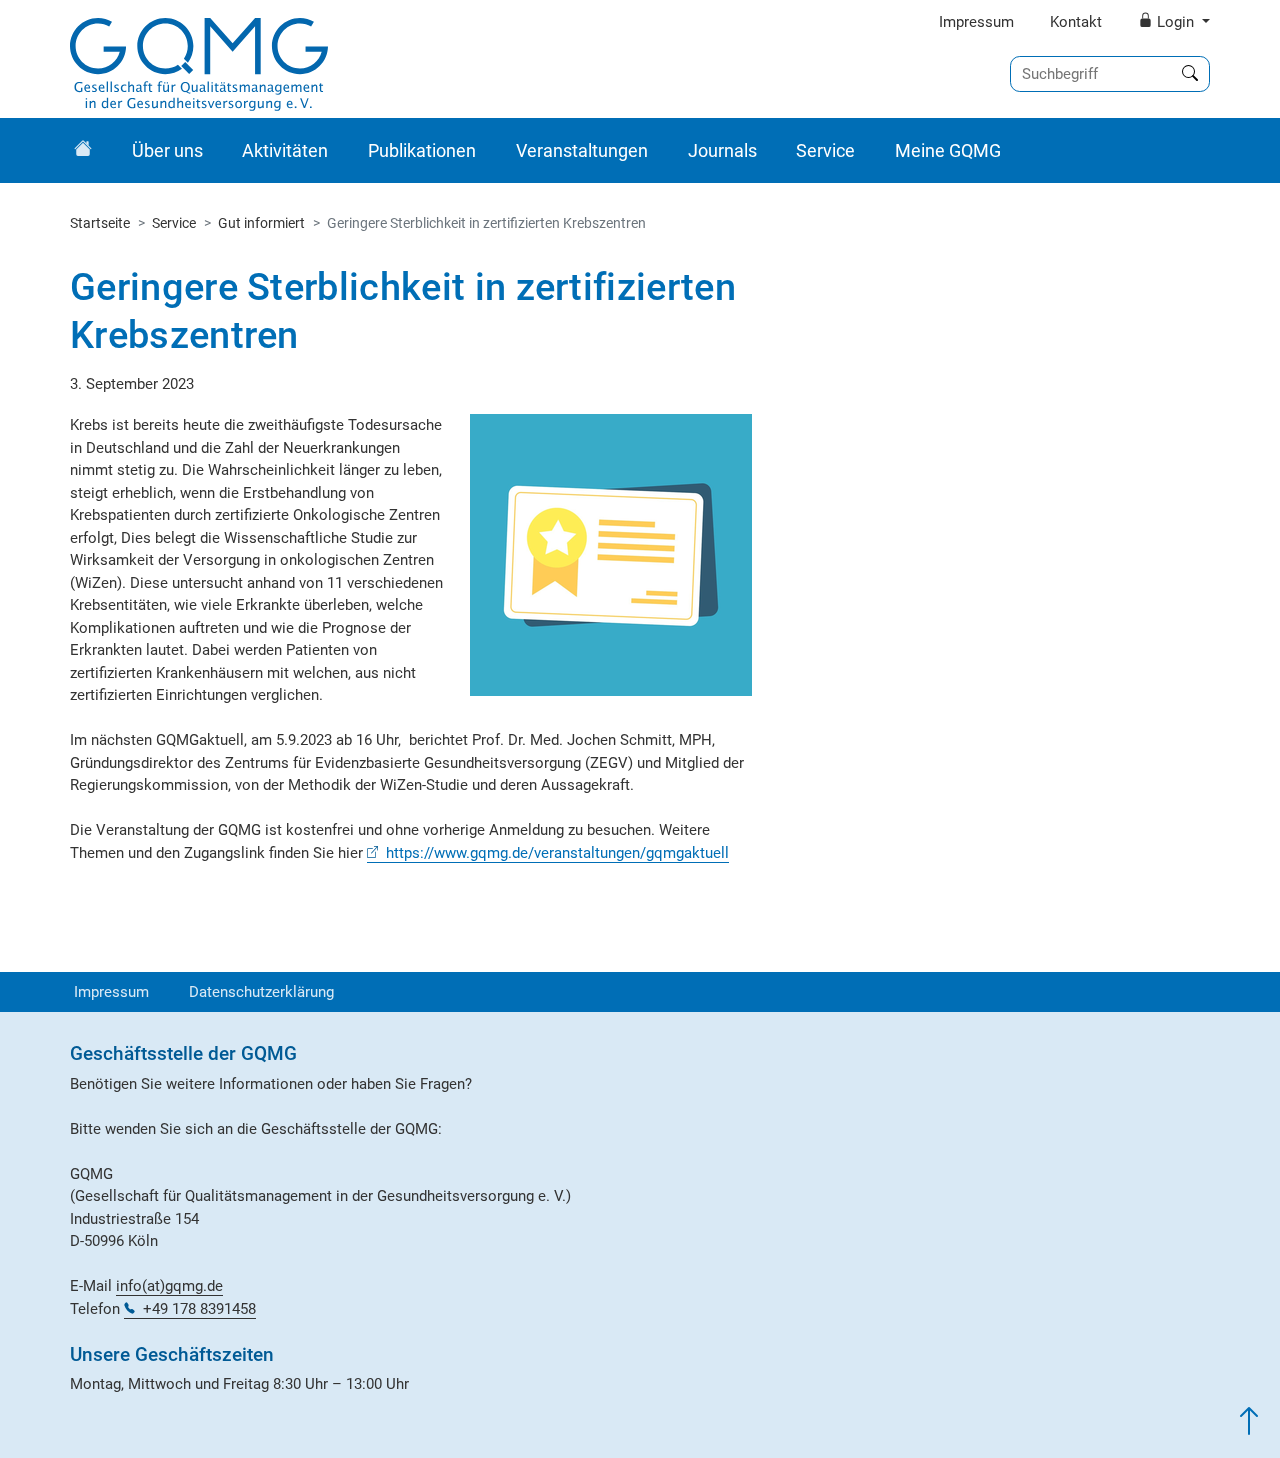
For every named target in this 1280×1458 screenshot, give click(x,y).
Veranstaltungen (582, 150)
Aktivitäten (285, 150)
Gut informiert (261, 223)
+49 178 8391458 (199, 1309)
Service (825, 150)
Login (1175, 22)
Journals (722, 150)
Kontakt (1076, 22)
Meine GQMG (948, 150)
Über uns (167, 150)
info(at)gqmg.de (169, 1286)
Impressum (976, 22)
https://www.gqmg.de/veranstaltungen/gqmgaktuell (557, 853)
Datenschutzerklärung (261, 992)
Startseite (100, 223)
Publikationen (422, 150)
